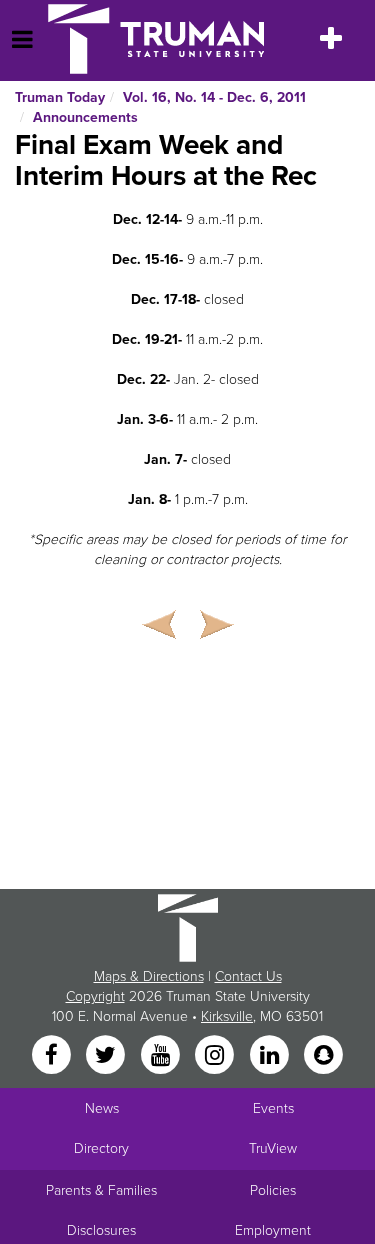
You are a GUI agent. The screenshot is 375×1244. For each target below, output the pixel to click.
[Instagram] (217, 1056)
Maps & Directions (149, 976)
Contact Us (248, 976)
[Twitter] (108, 1056)
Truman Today (60, 97)
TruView (273, 1148)
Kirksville (227, 1016)
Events (273, 1108)
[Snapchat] (323, 1056)
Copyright (95, 996)
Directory (101, 1148)
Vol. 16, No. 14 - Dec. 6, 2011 (214, 97)
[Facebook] (53, 1056)
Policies (273, 1190)
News (102, 1108)
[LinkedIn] (271, 1056)
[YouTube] (162, 1056)
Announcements (85, 117)
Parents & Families (101, 1190)
